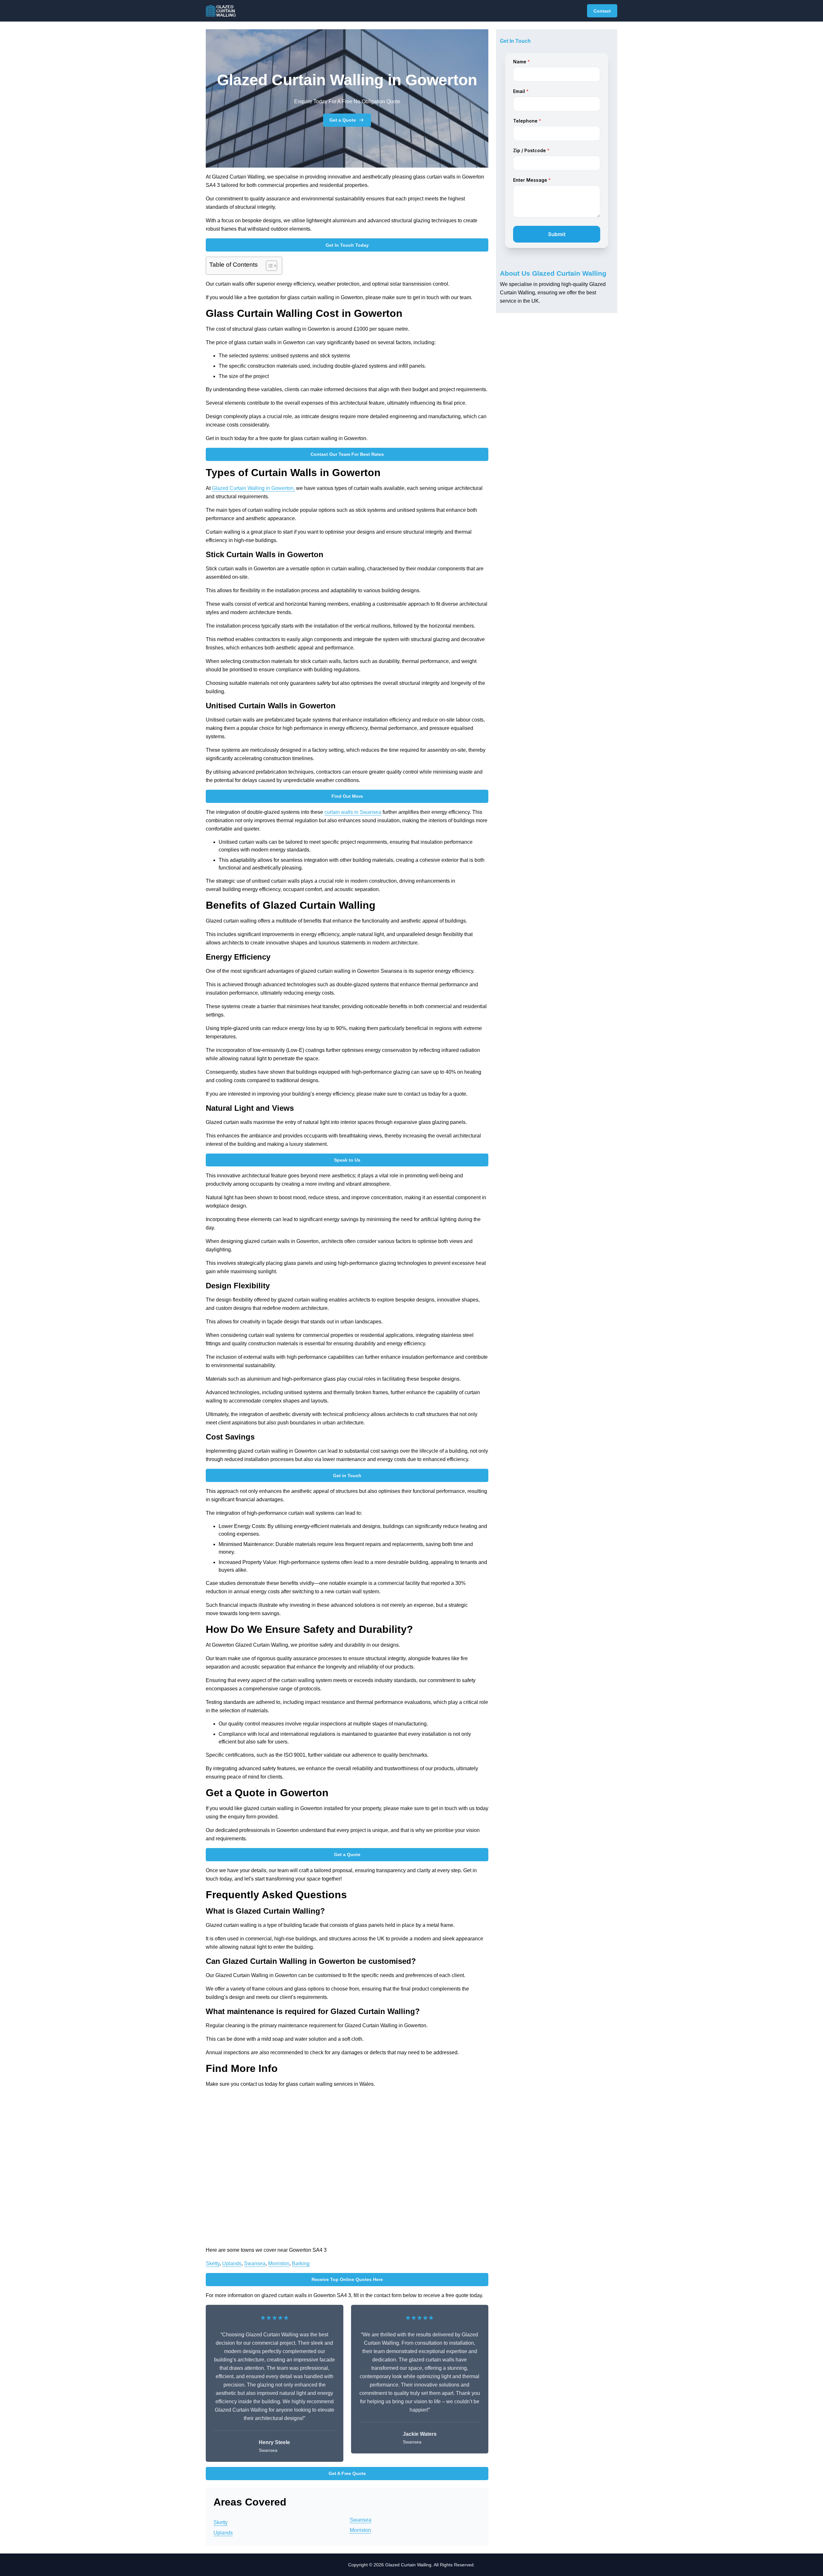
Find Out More (347, 796)
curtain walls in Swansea (353, 812)
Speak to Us (347, 1160)
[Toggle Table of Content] (268, 266)
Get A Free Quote (347, 2473)
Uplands (232, 2263)
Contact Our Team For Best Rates (347, 454)
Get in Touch (347, 1476)
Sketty (213, 2263)
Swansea (255, 2263)
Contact (602, 11)
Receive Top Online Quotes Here (347, 2279)
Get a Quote (343, 120)
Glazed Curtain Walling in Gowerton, (253, 488)
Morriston (279, 2263)
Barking (301, 2263)
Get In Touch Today (347, 245)
